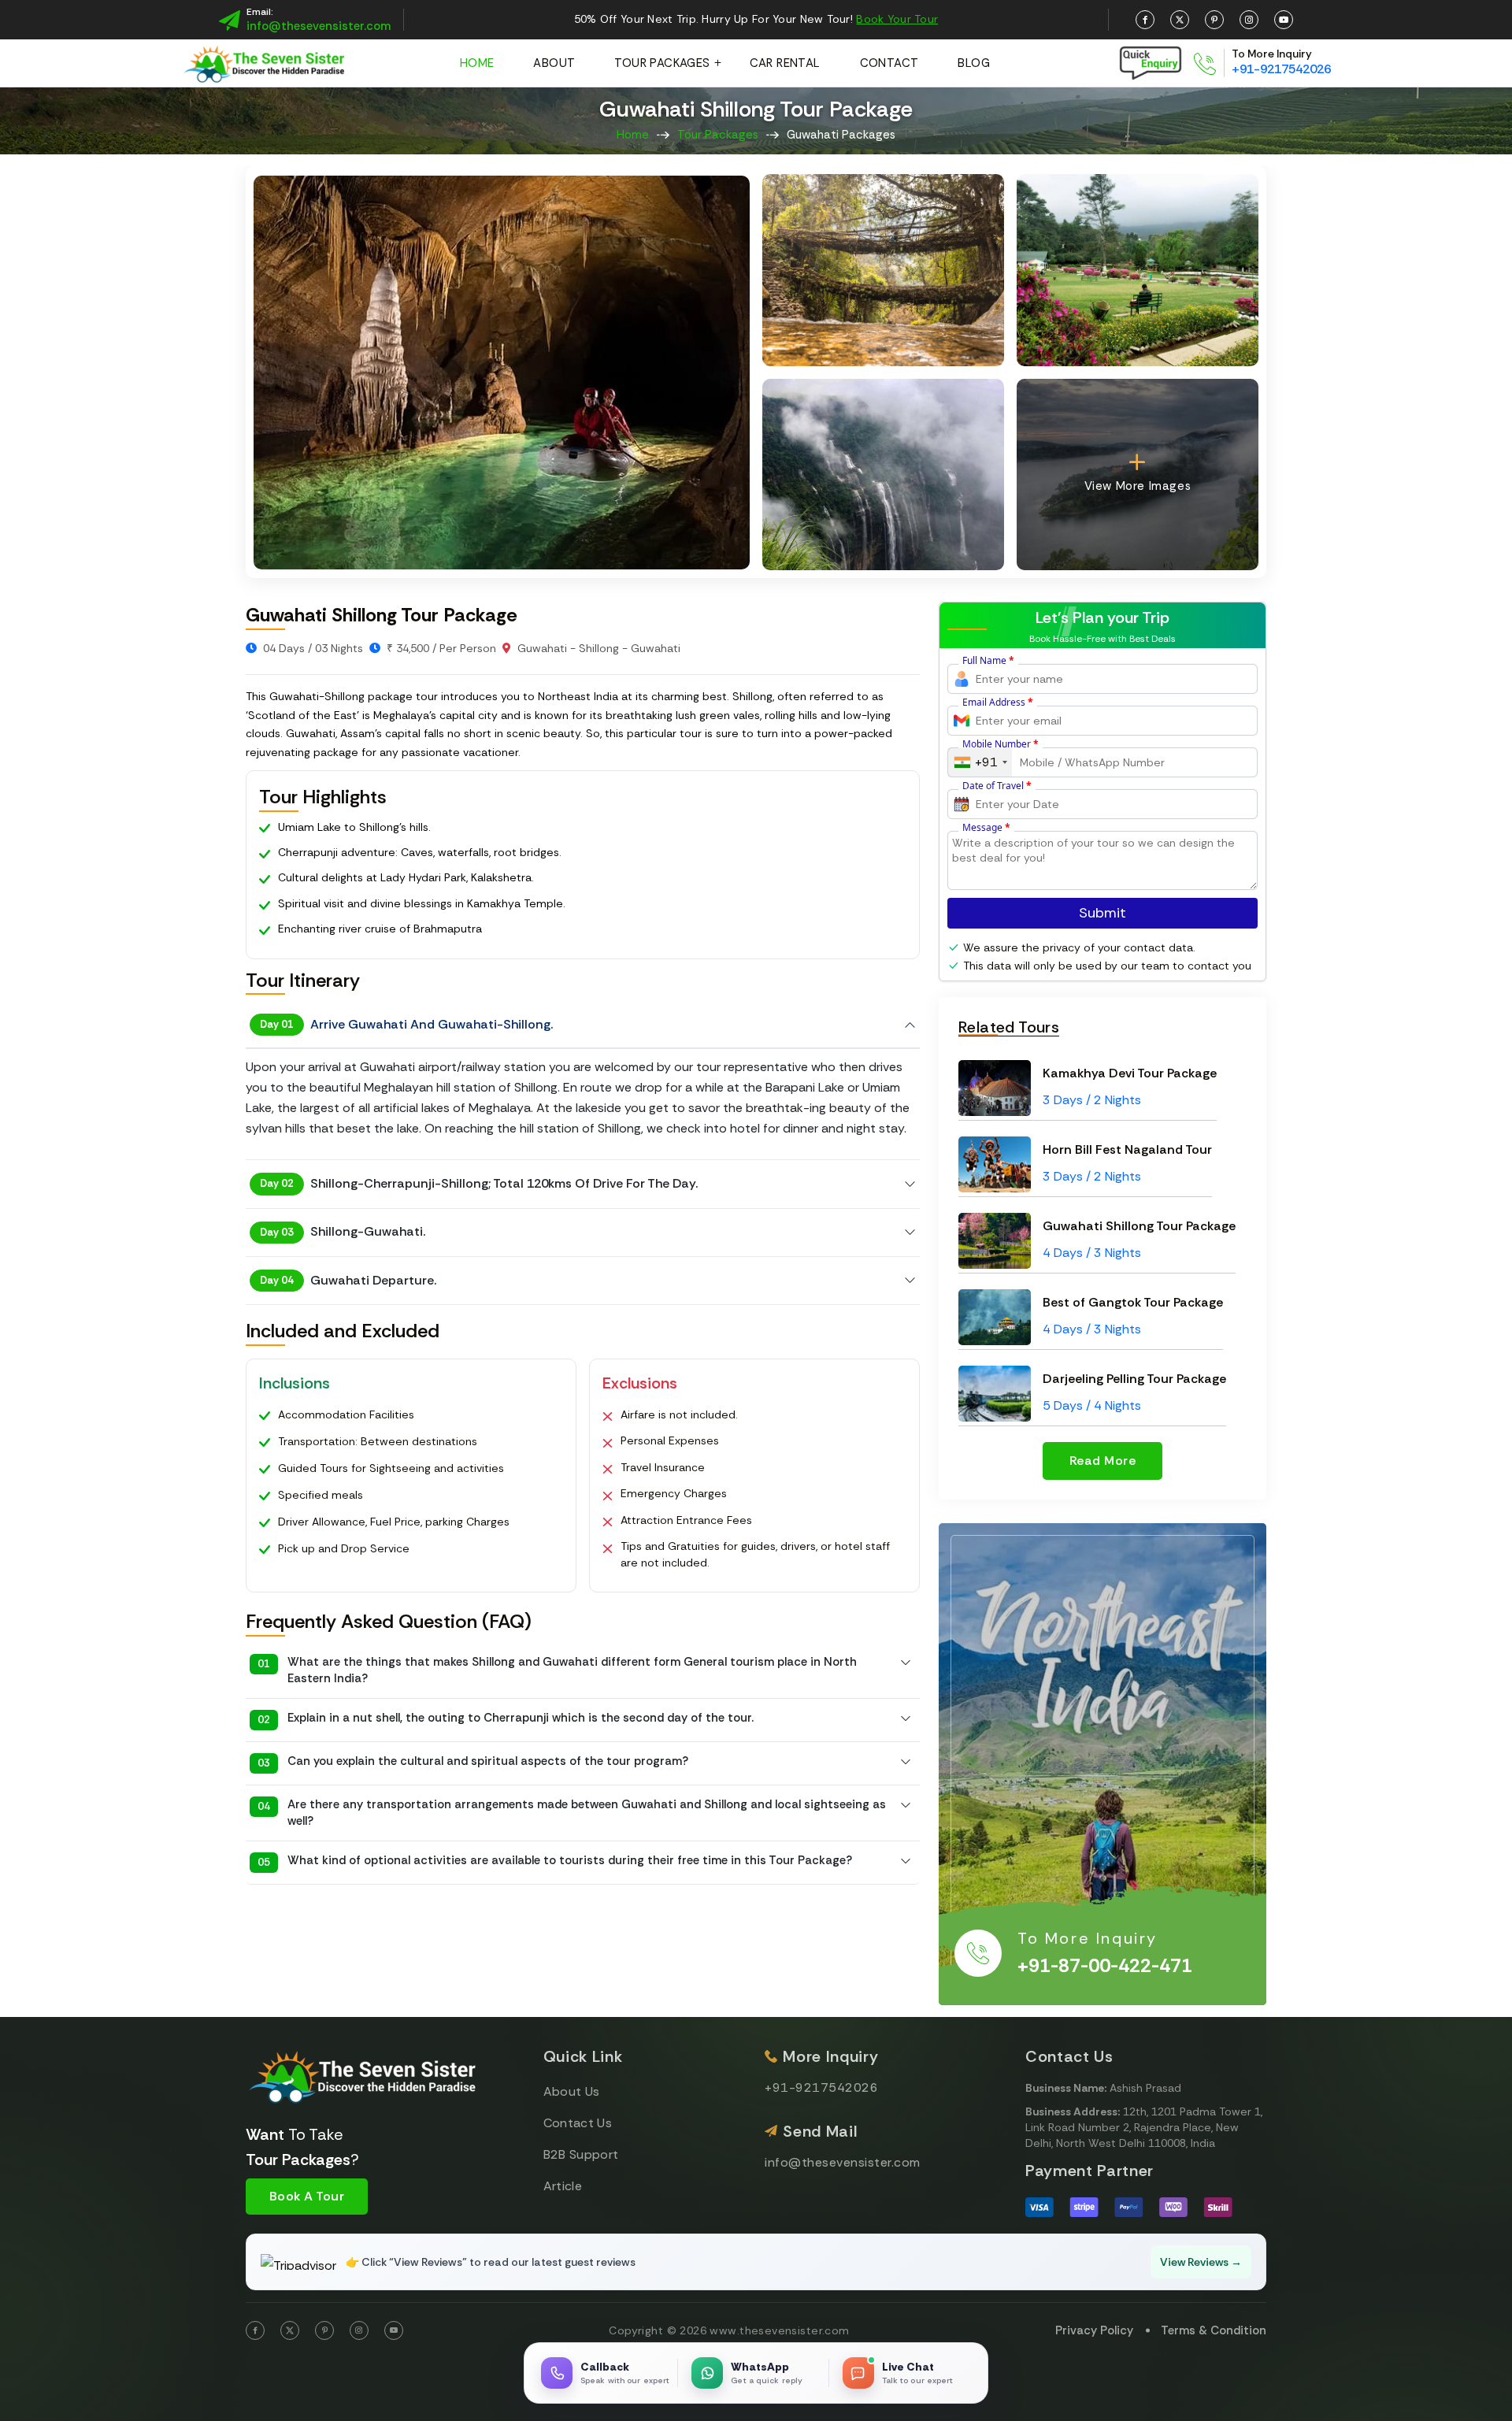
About (554, 63)
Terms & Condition (1214, 2330)
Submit (1102, 913)
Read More (1102, 1461)
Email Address (998, 703)
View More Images (1138, 486)
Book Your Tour (897, 19)
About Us (572, 2091)
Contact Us (578, 2123)
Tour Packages (662, 63)
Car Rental (785, 63)
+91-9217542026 (1281, 69)
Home (477, 63)
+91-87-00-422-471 (1105, 1966)
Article (563, 2186)
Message (986, 828)
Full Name (988, 661)
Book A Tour (307, 2196)
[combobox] (980, 762)
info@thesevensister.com (319, 26)
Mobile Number (1001, 744)
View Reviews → (1201, 2262)
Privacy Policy (1094, 2330)
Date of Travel (997, 786)
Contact (889, 63)
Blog (974, 63)
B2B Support (581, 2154)
